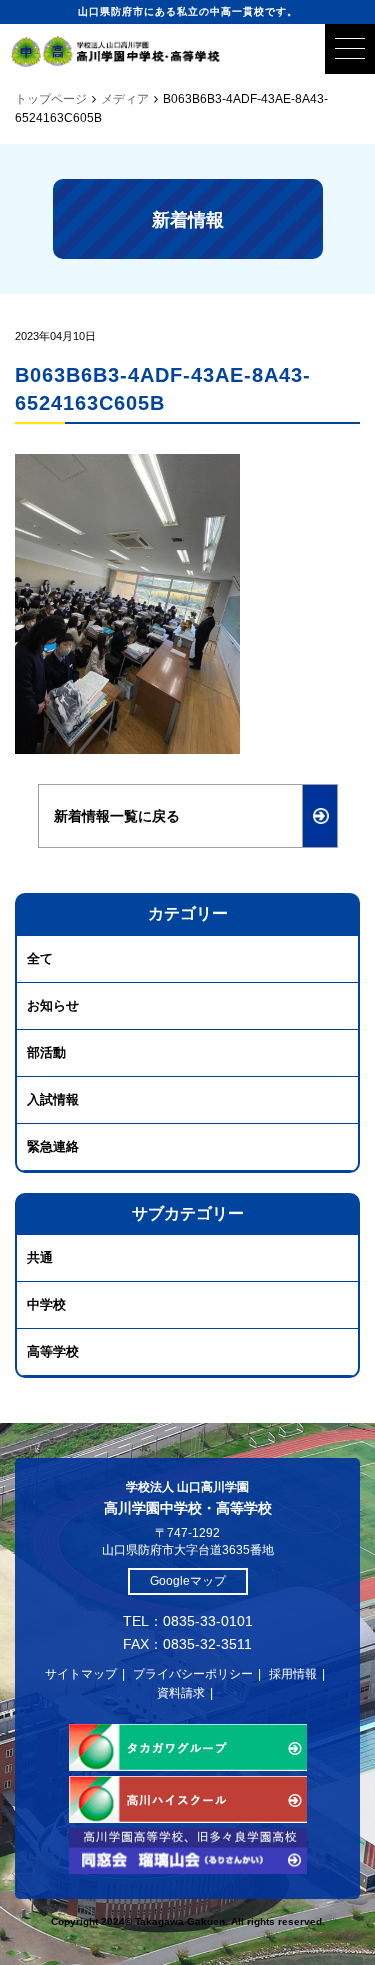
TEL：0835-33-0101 (188, 1621)
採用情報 (293, 1674)
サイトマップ (81, 1674)
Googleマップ (188, 1581)
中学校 (46, 1304)
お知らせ (53, 1005)
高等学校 (53, 1351)
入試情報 (53, 1099)
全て (40, 958)
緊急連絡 (53, 1146)
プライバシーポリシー (193, 1674)
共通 (40, 1257)
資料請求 (181, 1693)
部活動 (46, 1052)
